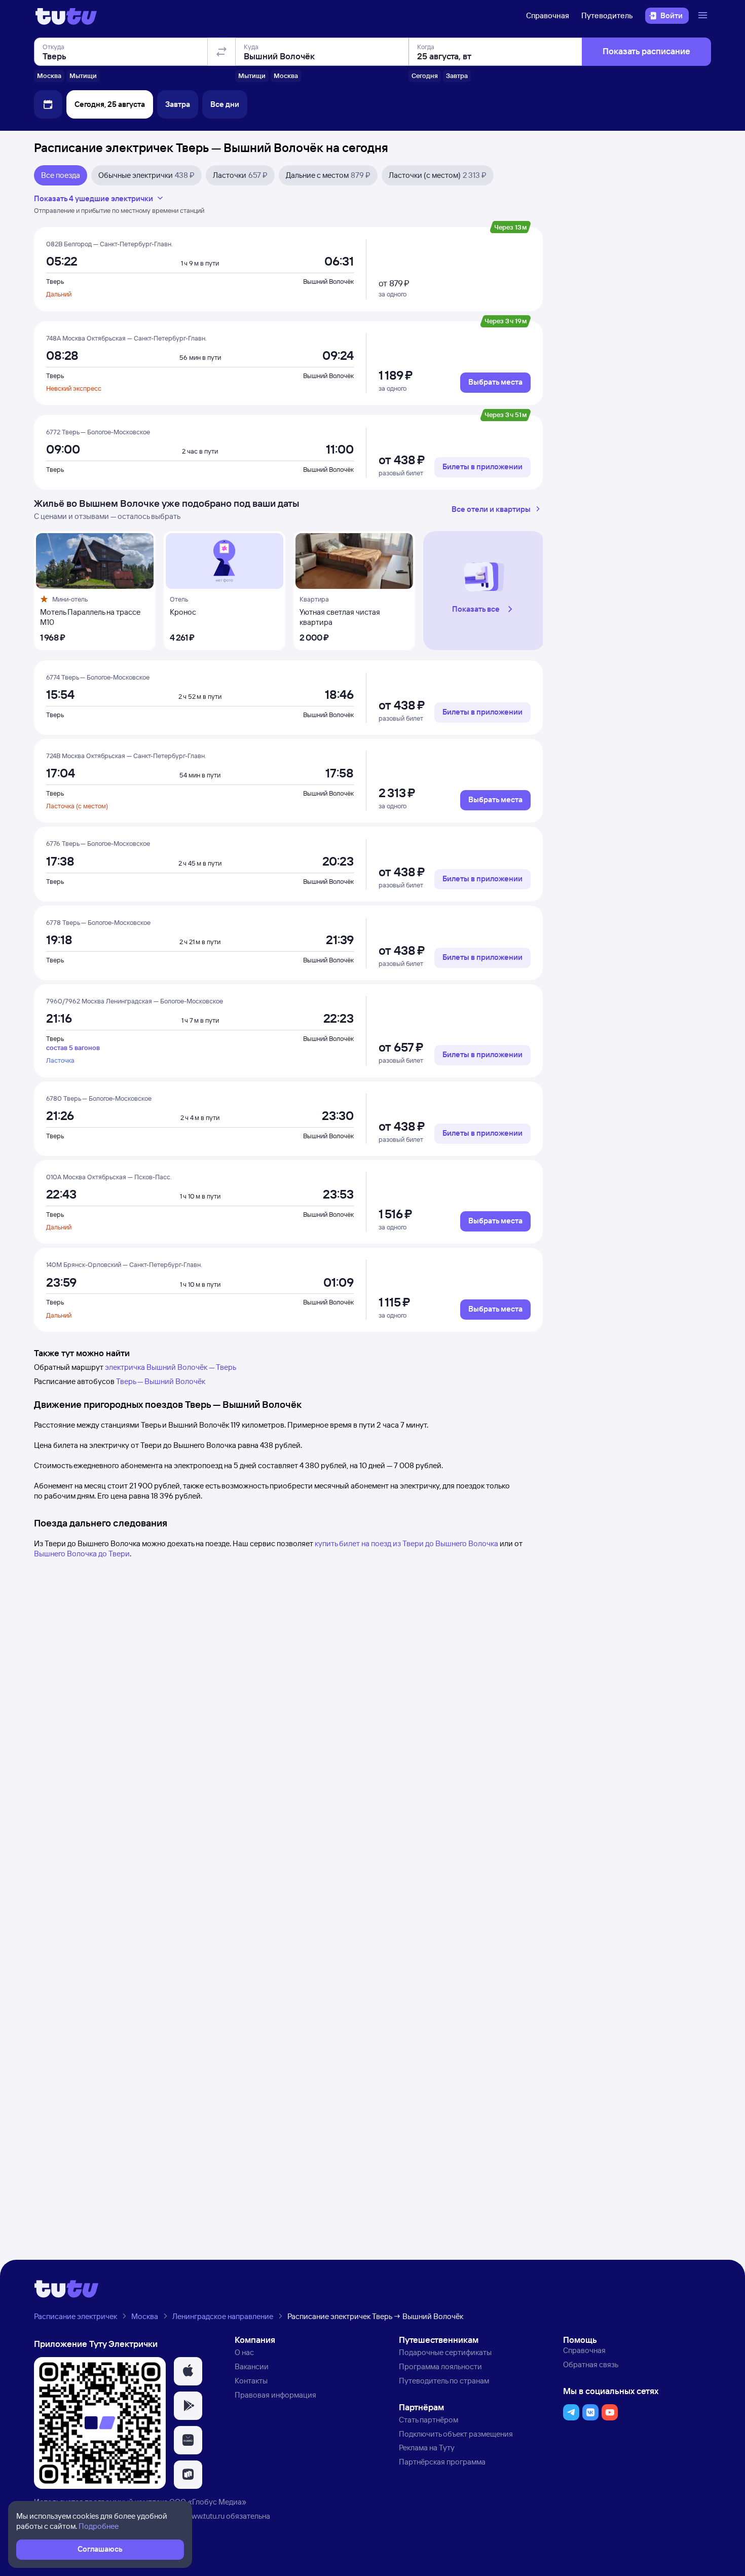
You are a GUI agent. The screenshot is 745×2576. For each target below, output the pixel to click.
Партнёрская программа (442, 2462)
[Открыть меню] (704, 16)
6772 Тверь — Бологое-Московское (98, 432)
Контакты (251, 2381)
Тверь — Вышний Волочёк (161, 1381)
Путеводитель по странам (444, 2381)
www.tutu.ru (205, 2516)
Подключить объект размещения (456, 2434)
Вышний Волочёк (328, 281)
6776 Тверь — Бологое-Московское (98, 843)
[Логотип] (66, 16)
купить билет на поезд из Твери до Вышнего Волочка (406, 1543)
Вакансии (252, 2366)
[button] (484, 591)
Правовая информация (275, 2395)
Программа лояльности (440, 2366)
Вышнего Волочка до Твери (82, 1554)
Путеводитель (607, 15)
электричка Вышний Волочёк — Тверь (171, 1367)
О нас (244, 2352)
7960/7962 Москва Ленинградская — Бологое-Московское (135, 1001)
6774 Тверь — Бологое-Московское (98, 677)
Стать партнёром (429, 2420)
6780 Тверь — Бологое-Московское (99, 1098)
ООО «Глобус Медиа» (208, 2502)
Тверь (55, 281)
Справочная (548, 15)
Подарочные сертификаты (445, 2352)
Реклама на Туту (427, 2448)
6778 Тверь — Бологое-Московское (98, 922)
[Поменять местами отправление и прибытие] (221, 52)
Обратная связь (591, 2364)
